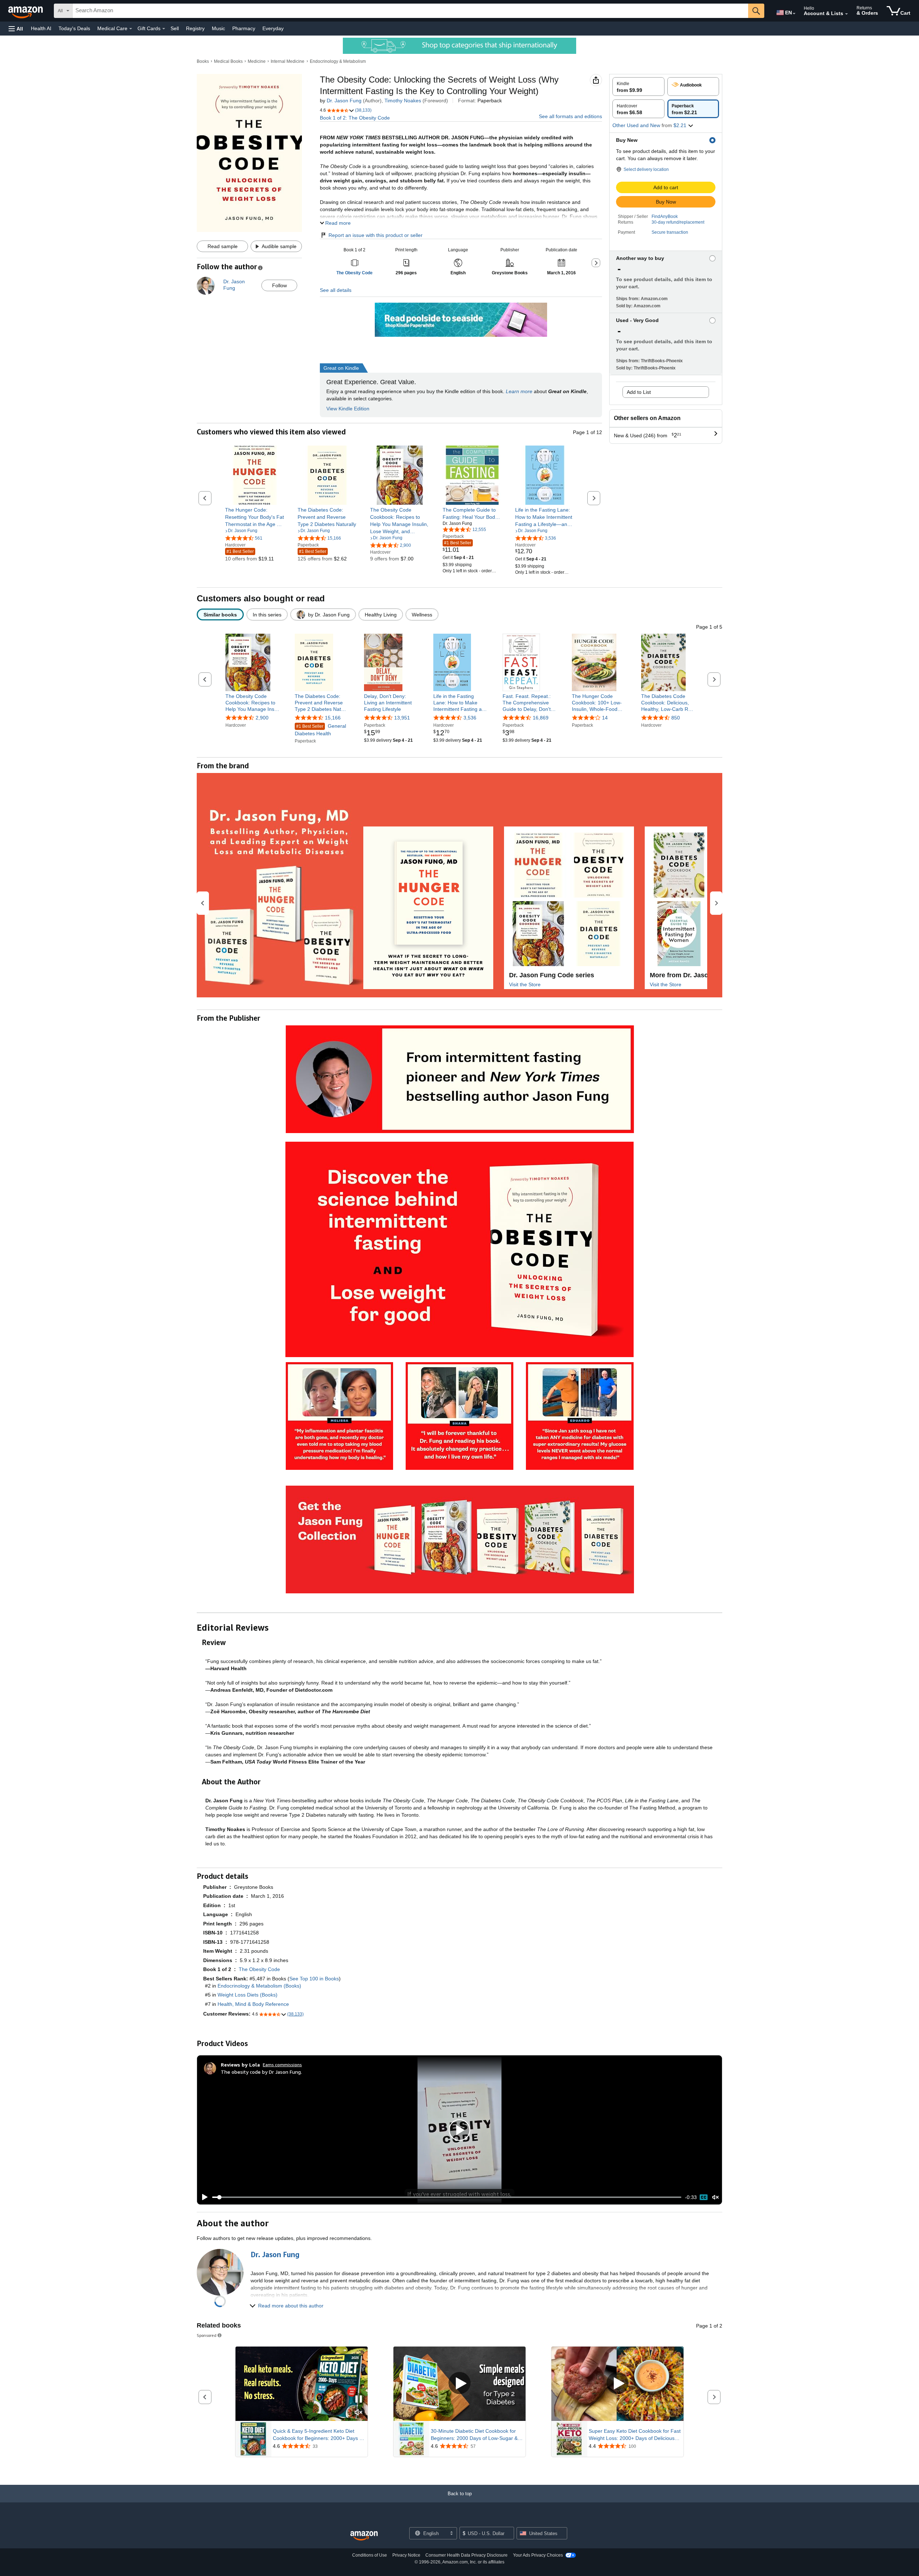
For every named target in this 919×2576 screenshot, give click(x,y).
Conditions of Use (370, 2555)
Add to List (639, 392)
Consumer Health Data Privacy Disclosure (467, 2555)
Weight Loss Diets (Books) (248, 1995)
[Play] (203, 2197)
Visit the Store (525, 984)
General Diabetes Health (320, 730)
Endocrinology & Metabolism (338, 61)
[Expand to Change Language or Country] (794, 14)
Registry (195, 28)
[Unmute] (715, 2197)
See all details (336, 290)
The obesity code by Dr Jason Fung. (261, 2072)
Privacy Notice (406, 2555)
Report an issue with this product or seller (375, 235)
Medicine (257, 61)
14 (605, 718)
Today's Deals (74, 28)
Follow (279, 285)
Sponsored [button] (207, 2335)
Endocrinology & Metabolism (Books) (259, 1986)
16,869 (541, 718)
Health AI (41, 28)
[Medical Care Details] (131, 29)
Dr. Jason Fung (344, 101)
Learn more (519, 391)
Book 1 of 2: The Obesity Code (355, 118)
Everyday (273, 28)
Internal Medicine (288, 61)
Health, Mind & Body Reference (253, 2004)
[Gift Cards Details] (164, 29)
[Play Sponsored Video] (459, 2384)
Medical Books (228, 61)
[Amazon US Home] (364, 2536)
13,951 (402, 718)
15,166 (333, 718)
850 (676, 718)
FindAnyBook (665, 216)
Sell (175, 28)
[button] (16, 29)
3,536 (470, 718)
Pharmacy (244, 28)
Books (203, 61)
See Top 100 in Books (314, 1979)
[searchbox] (410, 11)
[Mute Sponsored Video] (359, 2413)
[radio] (638, 87)
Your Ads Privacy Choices (538, 2555)
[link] (255, 517)
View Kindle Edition (348, 409)
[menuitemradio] (704, 2197)
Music (218, 28)
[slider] (447, 2197)
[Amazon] (26, 11)
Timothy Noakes (403, 101)
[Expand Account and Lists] (846, 14)
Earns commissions (282, 2065)
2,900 (262, 718)
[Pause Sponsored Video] (359, 2400)
